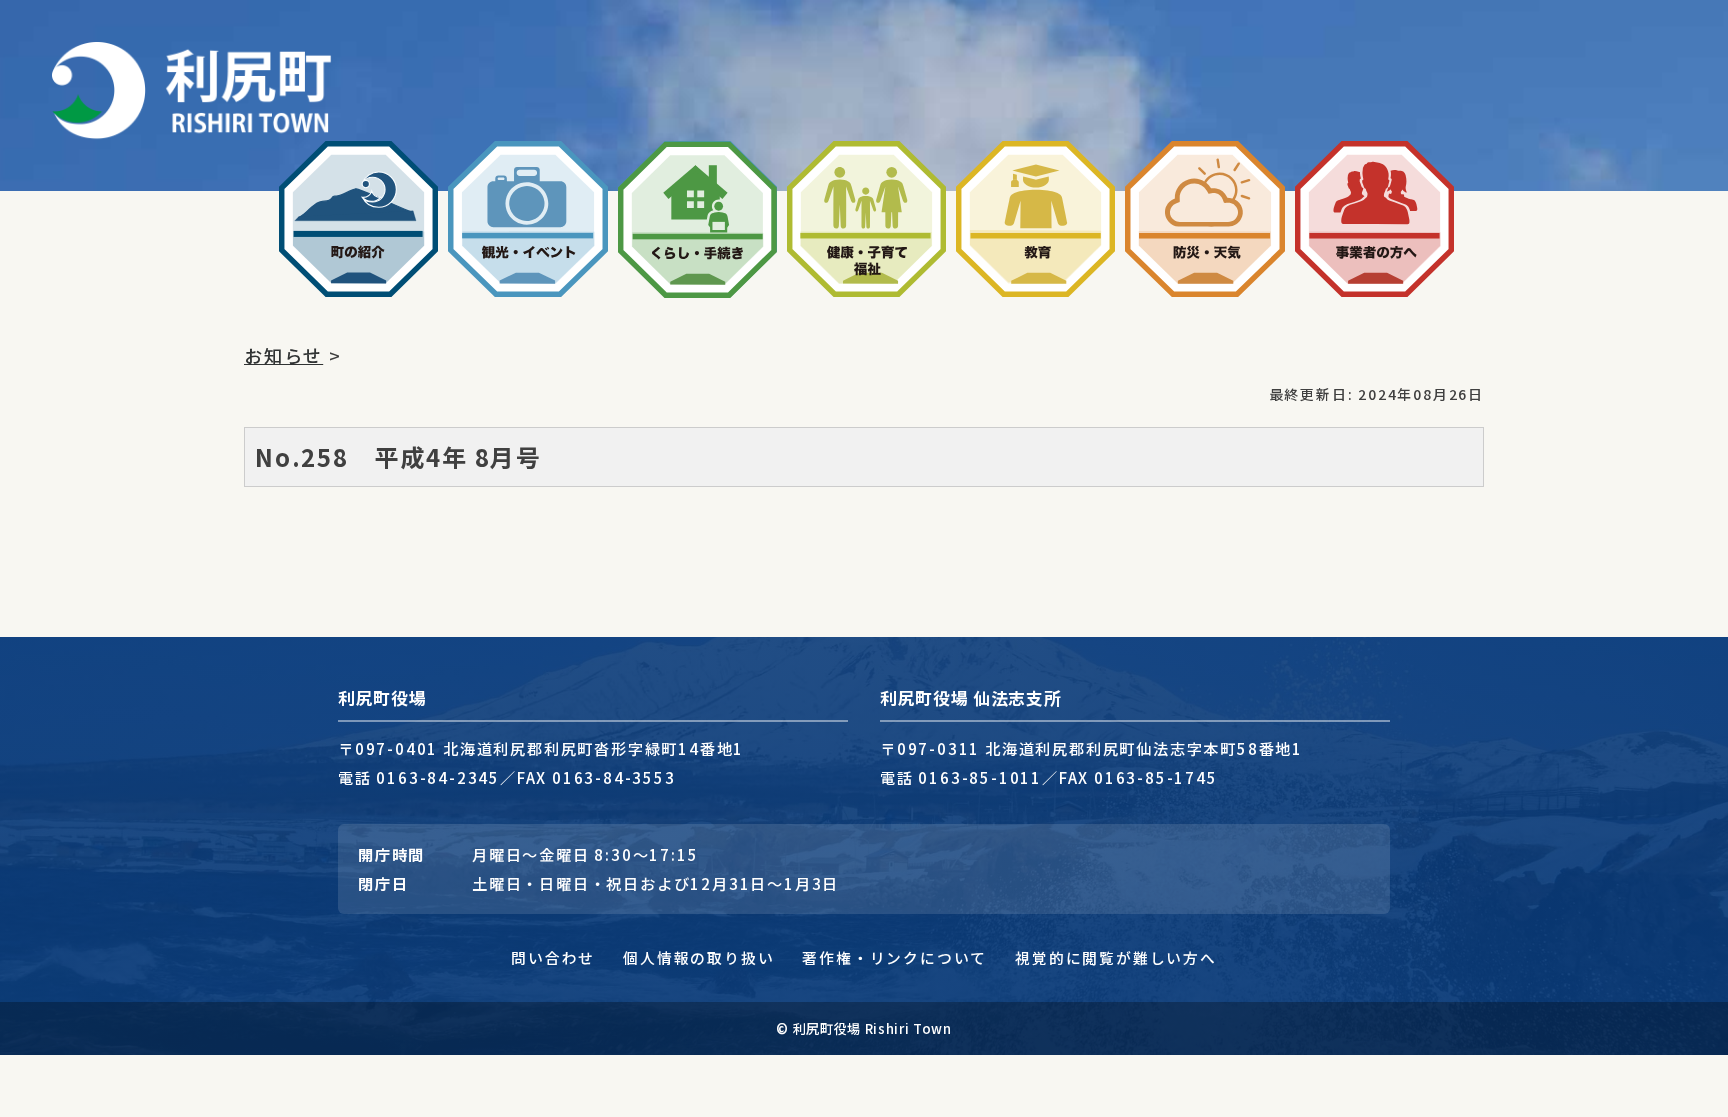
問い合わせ (553, 957)
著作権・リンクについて (894, 957)
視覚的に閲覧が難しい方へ (1116, 957)
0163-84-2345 (438, 777)
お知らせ (283, 355)
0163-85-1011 (980, 777)
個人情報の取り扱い (698, 957)
